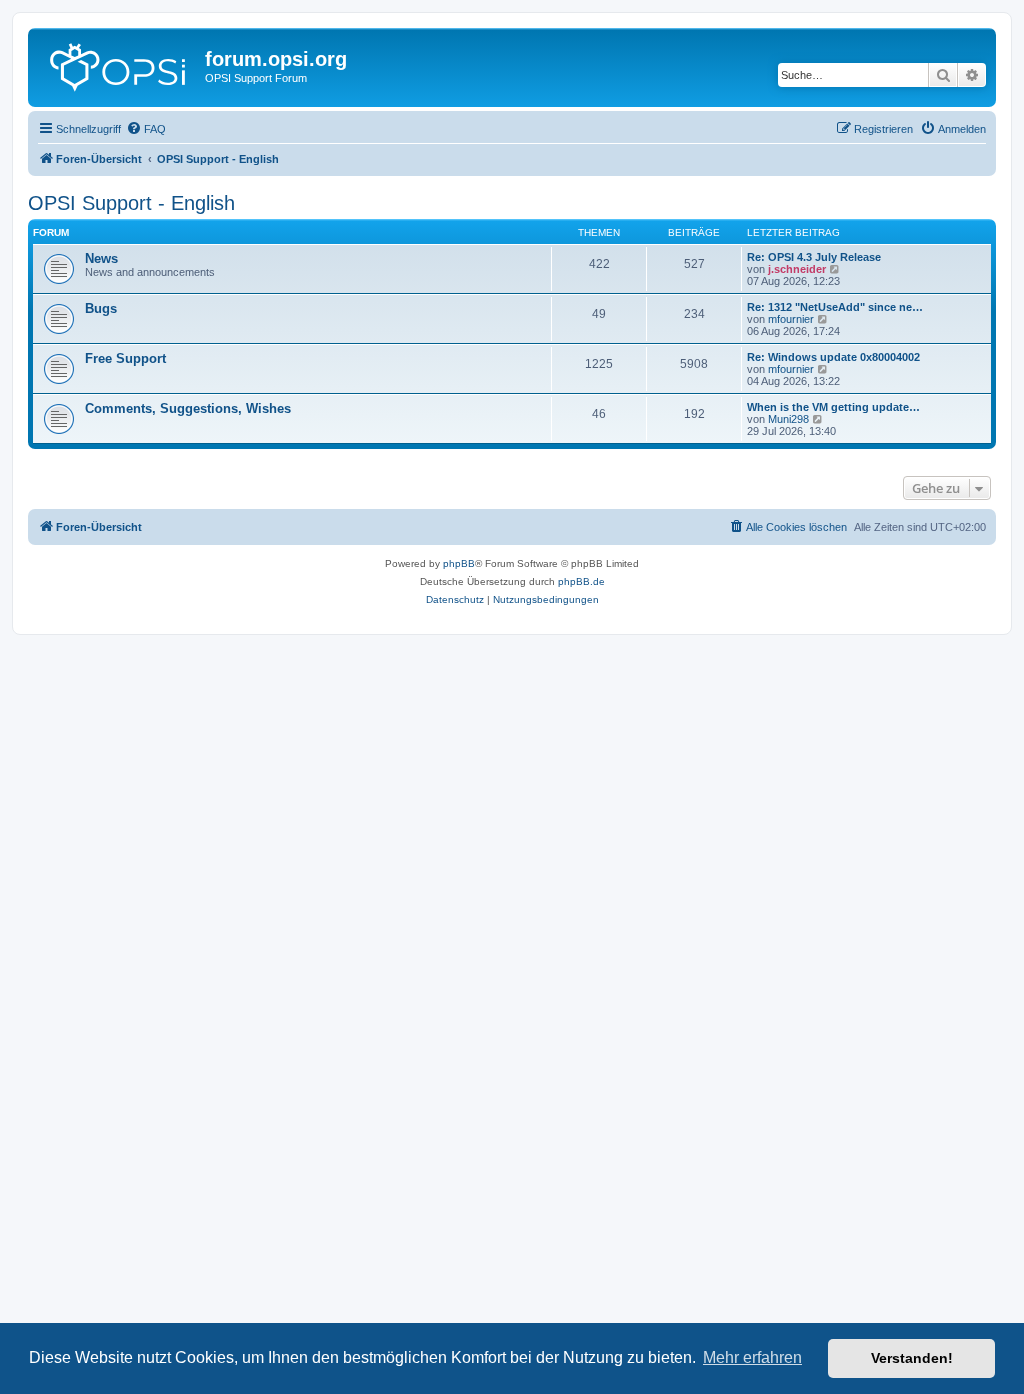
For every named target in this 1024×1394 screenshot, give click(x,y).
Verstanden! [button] (912, 1358)
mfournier (791, 319)
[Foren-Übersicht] (119, 65)
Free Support (125, 358)
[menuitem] (146, 129)
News (101, 258)
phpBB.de (581, 581)
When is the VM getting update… (833, 407)
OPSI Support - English (131, 203)
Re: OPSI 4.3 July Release (814, 257)
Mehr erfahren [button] (752, 1357)
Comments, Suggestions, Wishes (188, 408)
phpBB (459, 563)
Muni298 (788, 419)
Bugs (101, 308)
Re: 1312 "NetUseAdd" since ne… (835, 307)
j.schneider (797, 269)
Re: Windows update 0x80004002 (833, 357)
